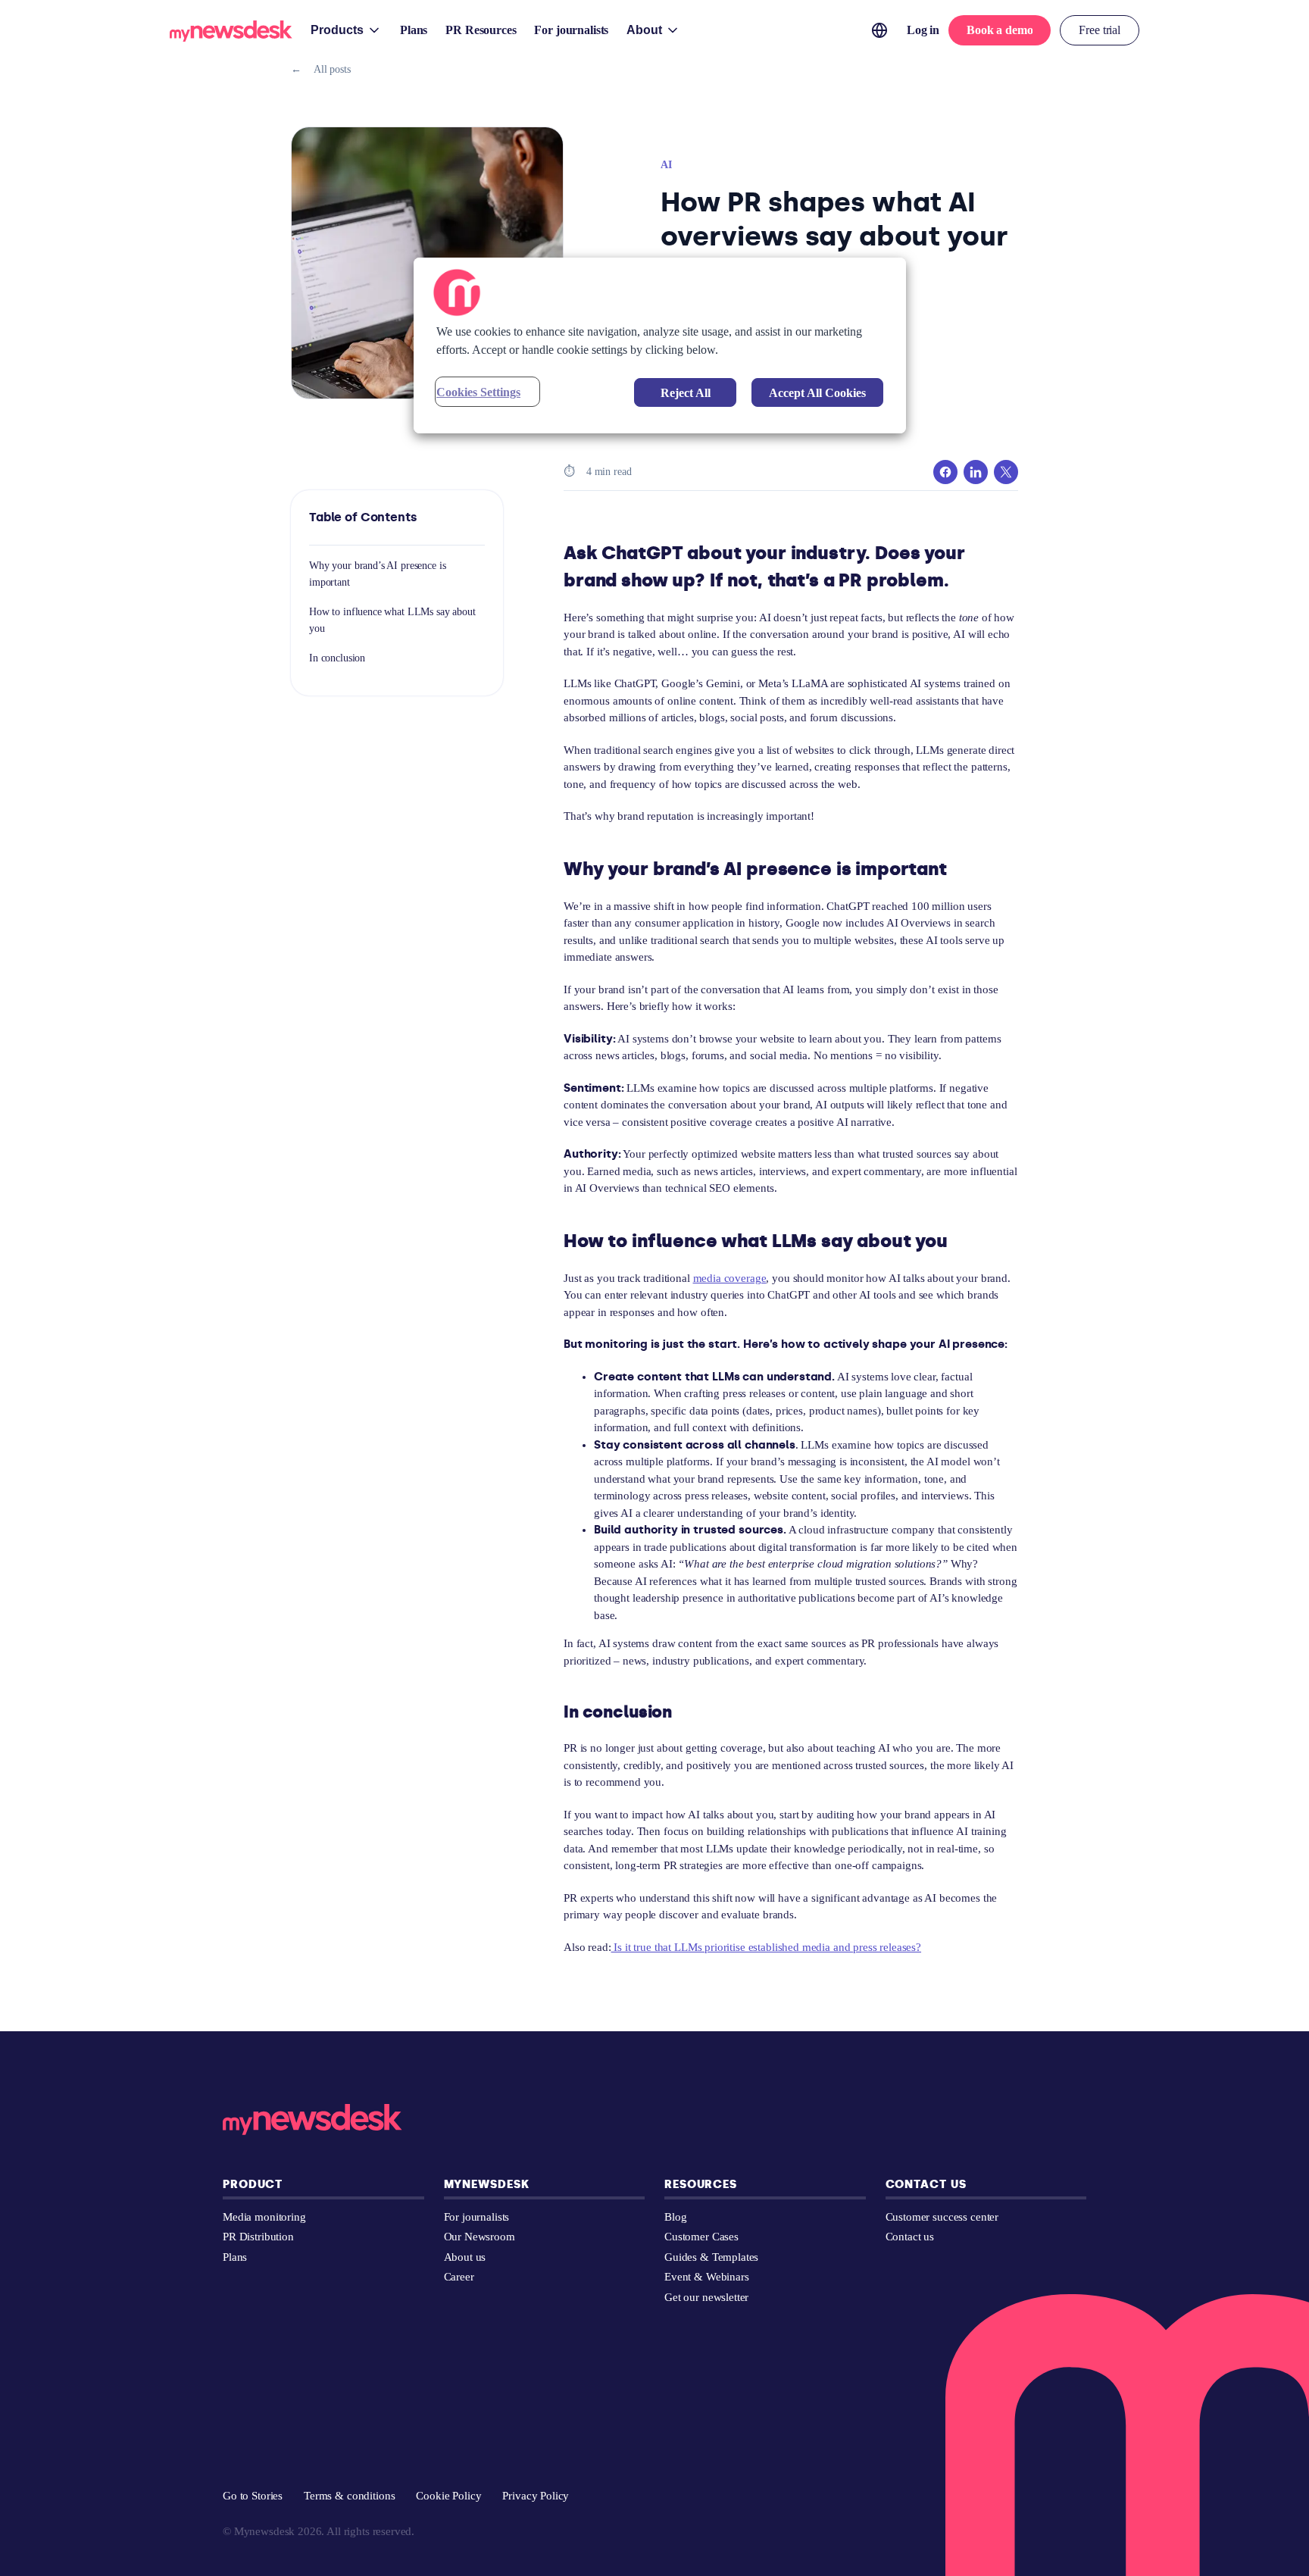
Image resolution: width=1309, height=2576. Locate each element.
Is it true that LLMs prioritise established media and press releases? (767, 1947)
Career (459, 2277)
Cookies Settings (478, 392)
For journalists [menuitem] (571, 30)
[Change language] (879, 30)
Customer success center (942, 2217)
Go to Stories (253, 2496)
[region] (660, 345)
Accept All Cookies (817, 393)
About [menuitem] (644, 30)
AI (666, 165)
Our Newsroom (480, 2237)
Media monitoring (264, 2217)
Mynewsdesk (487, 2184)
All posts (321, 69)
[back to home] (231, 34)
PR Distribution (258, 2237)
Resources (701, 2184)
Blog (675, 2217)
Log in (923, 30)
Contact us (926, 2184)
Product (253, 2184)
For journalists (477, 2217)
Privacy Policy (536, 2496)
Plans (235, 2257)
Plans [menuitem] (414, 30)
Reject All (686, 393)
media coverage (730, 1278)
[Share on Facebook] (945, 472)
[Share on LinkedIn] (976, 472)
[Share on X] (1006, 472)
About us (465, 2257)
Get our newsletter (706, 2297)
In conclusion (337, 658)
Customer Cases (701, 2237)
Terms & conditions (349, 2496)
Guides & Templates (711, 2257)
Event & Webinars (707, 2277)
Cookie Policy (448, 2496)
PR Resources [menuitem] (481, 30)
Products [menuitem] (337, 30)
